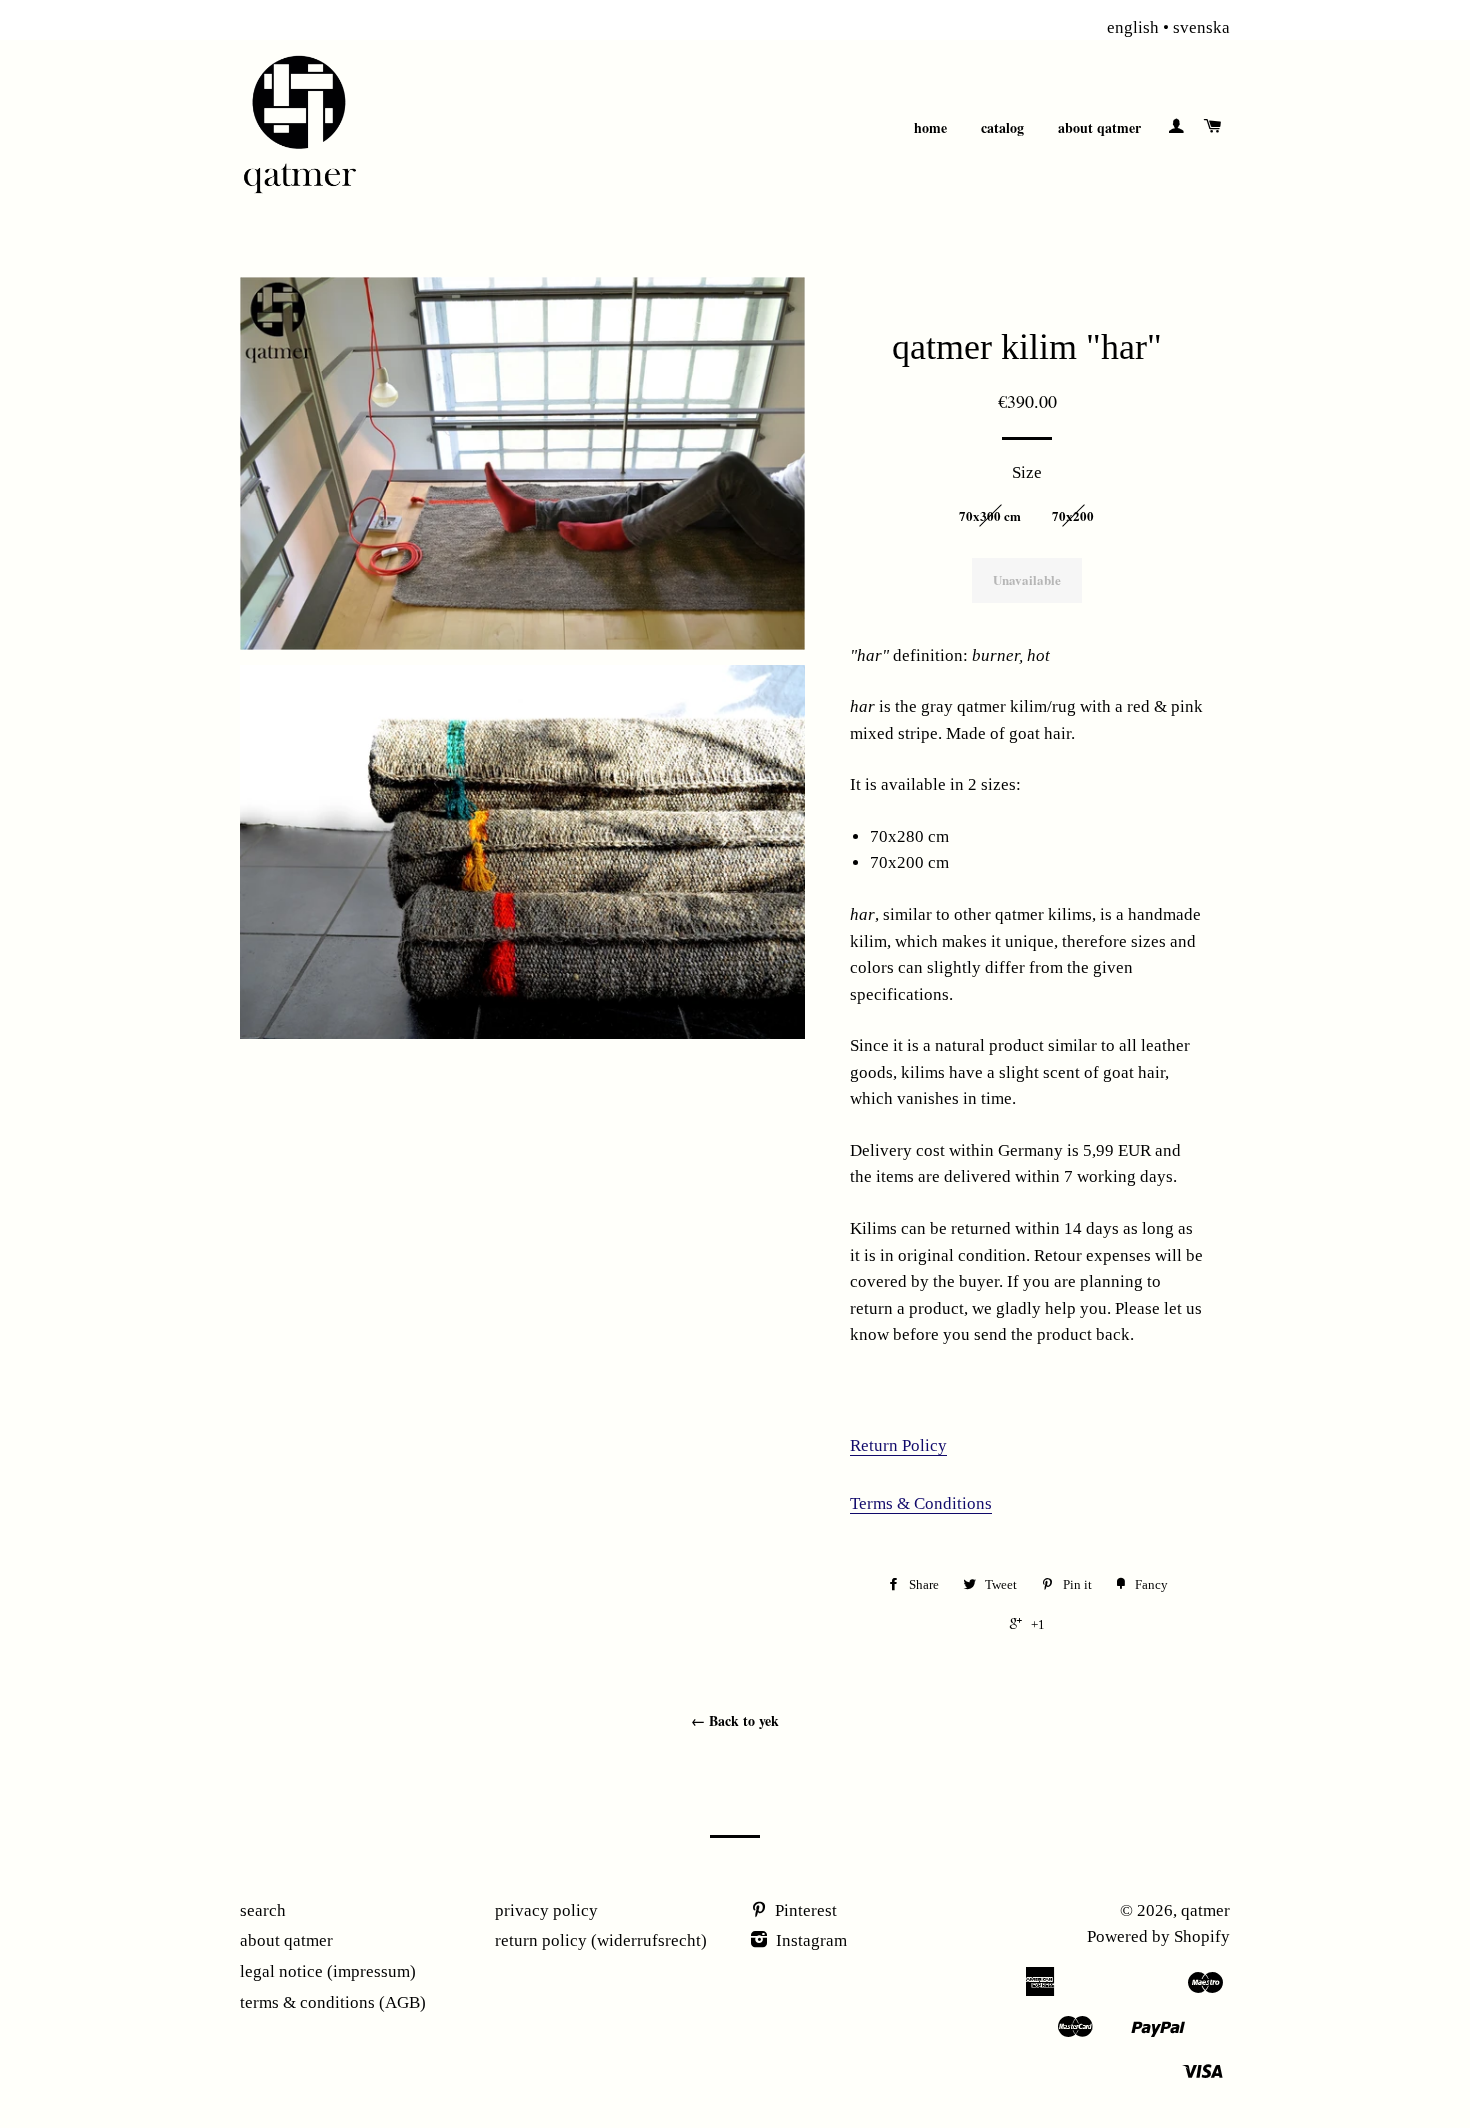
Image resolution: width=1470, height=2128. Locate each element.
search (263, 1910)
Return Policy (898, 1445)
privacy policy (546, 1910)
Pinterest (804, 1910)
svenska (1201, 27)
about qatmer (1099, 127)
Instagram (809, 1940)
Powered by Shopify (1158, 1936)
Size (1027, 472)
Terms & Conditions (921, 1503)
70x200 (1073, 515)
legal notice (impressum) (328, 1971)
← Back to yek (735, 1720)
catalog (1002, 127)
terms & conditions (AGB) (333, 2002)
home (930, 127)
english (1133, 27)
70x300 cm (990, 515)
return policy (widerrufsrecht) (601, 1940)
